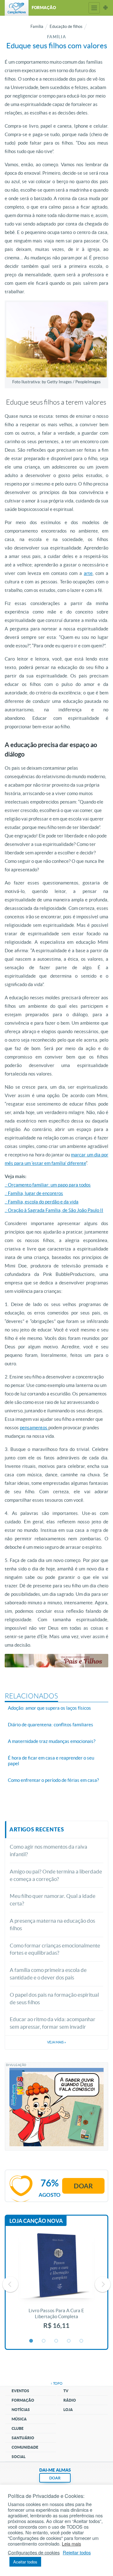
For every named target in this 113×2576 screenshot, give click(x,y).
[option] (56, 2284)
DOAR (55, 2478)
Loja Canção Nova (36, 2221)
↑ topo (56, 2383)
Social (19, 2457)
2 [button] (44, 2341)
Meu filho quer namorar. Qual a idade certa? (53, 1900)
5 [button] (82, 2341)
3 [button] (56, 2341)
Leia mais (71, 2544)
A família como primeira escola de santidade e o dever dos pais (48, 1974)
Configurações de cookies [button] (34, 2552)
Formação (23, 2400)
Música (19, 2419)
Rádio (70, 2400)
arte (88, 573)
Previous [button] (10, 2284)
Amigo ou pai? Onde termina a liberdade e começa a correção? (56, 1875)
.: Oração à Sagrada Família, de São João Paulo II (54, 1210)
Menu (94, 8)
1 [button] (31, 2341)
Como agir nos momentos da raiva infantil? (48, 1850)
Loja (68, 2410)
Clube (18, 2428)
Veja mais (56, 2042)
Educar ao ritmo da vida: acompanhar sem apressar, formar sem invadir (53, 2023)
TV (66, 2391)
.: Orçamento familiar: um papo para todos (48, 1185)
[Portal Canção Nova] (17, 8)
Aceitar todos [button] (25, 2562)
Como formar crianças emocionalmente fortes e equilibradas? (55, 1949)
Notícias (21, 2410)
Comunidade (25, 2447)
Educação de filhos (66, 27)
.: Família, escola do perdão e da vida (42, 1202)
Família (37, 27)
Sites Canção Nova (105, 8)
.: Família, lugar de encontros (34, 1193)
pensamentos (34, 1428)
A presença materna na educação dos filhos (52, 1924)
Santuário (23, 2438)
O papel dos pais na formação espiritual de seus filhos (54, 1998)
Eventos (20, 2391)
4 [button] (69, 2341)
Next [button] (103, 2284)
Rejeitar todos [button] (77, 2552)
